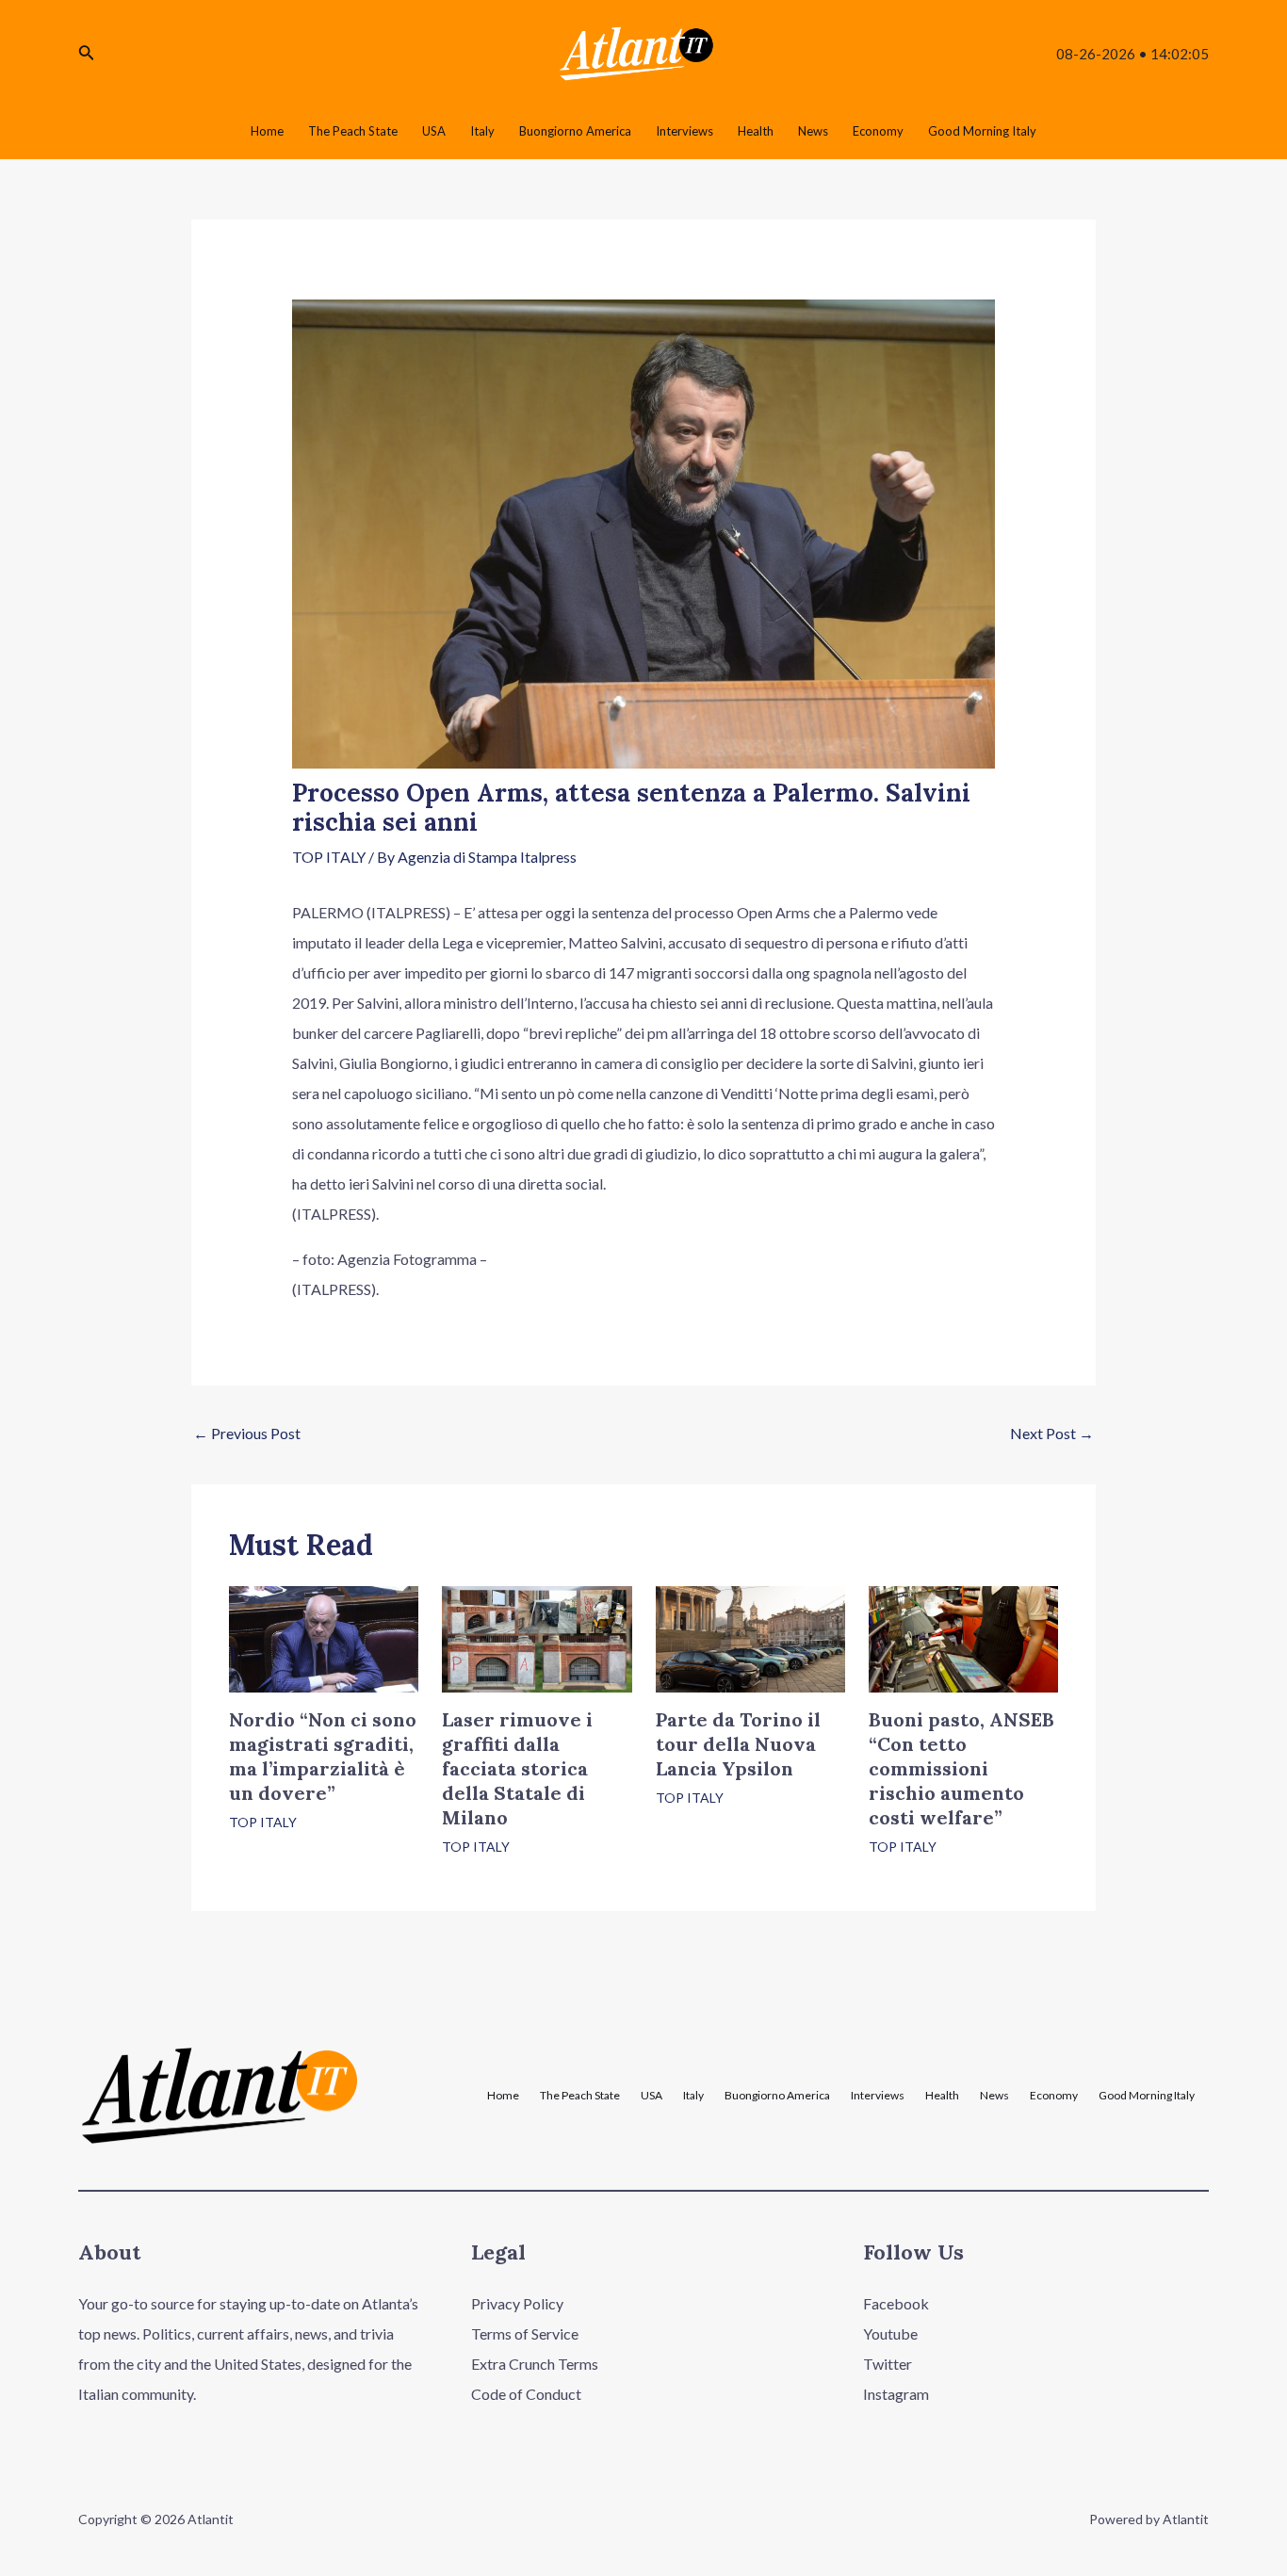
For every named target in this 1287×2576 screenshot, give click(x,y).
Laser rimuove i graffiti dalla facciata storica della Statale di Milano (517, 1768)
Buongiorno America (777, 2096)
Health (942, 2096)
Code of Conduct (526, 2394)
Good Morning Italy (1147, 2096)
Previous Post (247, 1433)
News (994, 2096)
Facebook (896, 2303)
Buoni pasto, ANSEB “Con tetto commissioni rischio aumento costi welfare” (961, 1768)
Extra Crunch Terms (535, 2364)
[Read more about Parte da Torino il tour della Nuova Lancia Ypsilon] (750, 1637)
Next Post (1052, 1433)
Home (503, 2096)
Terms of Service (525, 2333)
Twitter (888, 2364)
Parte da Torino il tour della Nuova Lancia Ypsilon (738, 1744)
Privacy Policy (517, 2303)
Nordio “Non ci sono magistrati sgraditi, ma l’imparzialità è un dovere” (323, 1756)
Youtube (890, 2333)
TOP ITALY (329, 857)
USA (652, 2096)
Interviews (878, 2096)
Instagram (896, 2394)
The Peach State (580, 2096)
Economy (1054, 2096)
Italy (693, 2096)
